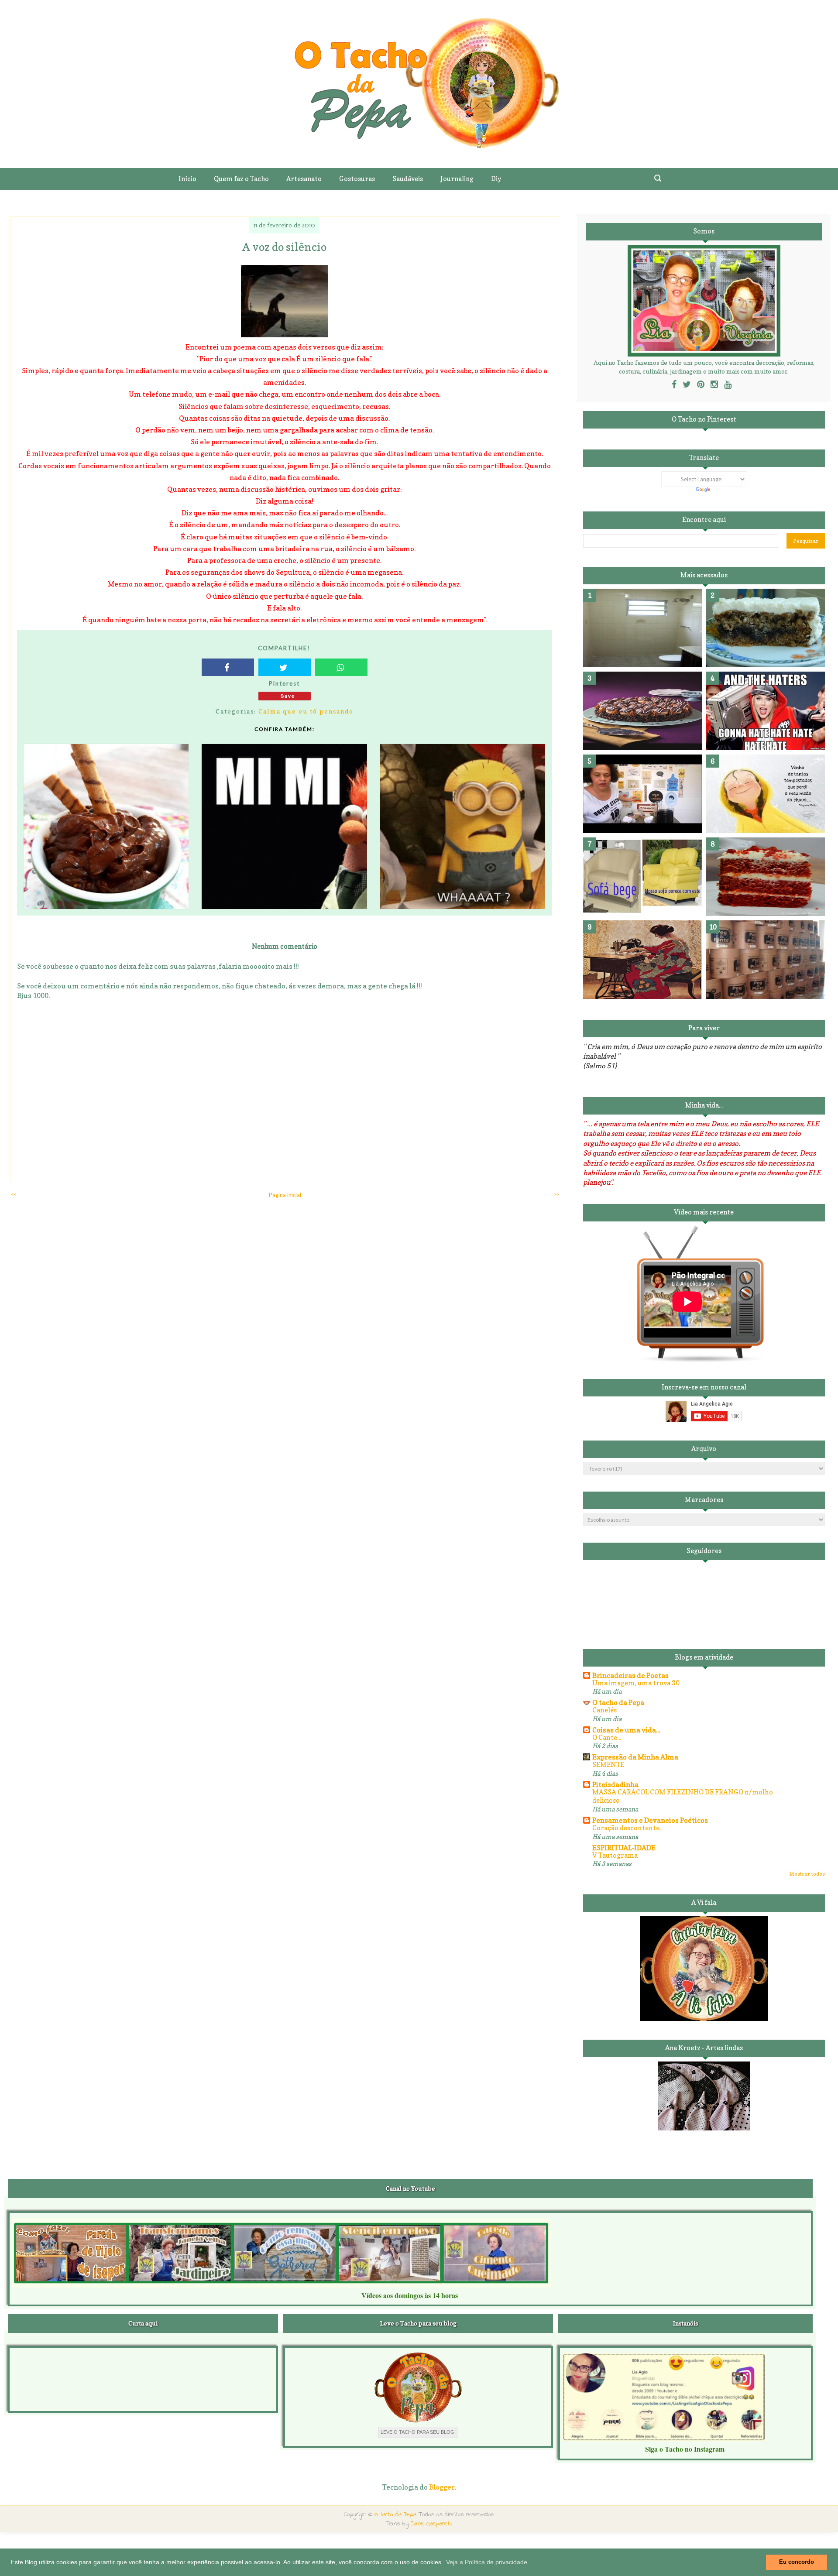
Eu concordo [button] (797, 2562)
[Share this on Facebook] (228, 667)
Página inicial (285, 1195)
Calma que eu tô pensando (306, 711)
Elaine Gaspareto (432, 2524)
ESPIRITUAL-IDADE (624, 1848)
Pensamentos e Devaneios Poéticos (650, 1820)
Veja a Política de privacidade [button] (487, 2562)
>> (556, 1194)
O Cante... (607, 1737)
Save (288, 696)
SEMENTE (608, 1765)
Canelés (604, 1710)
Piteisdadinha (615, 1784)
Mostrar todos (807, 1874)
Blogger (442, 2487)
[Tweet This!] (285, 667)
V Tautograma (615, 1855)
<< (14, 1194)
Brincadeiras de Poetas (630, 1675)
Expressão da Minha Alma (635, 1757)
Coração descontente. (627, 1828)
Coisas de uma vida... (626, 1730)
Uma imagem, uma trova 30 (636, 1683)
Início (187, 179)
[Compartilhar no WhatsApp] (341, 667)
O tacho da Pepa (618, 1702)
